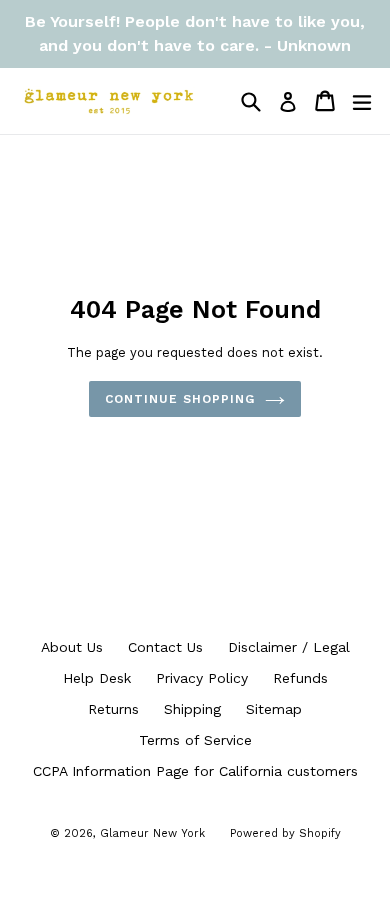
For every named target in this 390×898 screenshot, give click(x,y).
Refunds (300, 678)
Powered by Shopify (285, 833)
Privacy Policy (202, 678)
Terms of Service (195, 740)
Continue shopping (179, 399)
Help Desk (97, 678)
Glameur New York (152, 833)
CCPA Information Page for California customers (195, 771)
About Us (72, 647)
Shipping (192, 709)
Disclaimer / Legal (289, 647)
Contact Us (165, 647)
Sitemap (274, 709)
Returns (113, 709)
